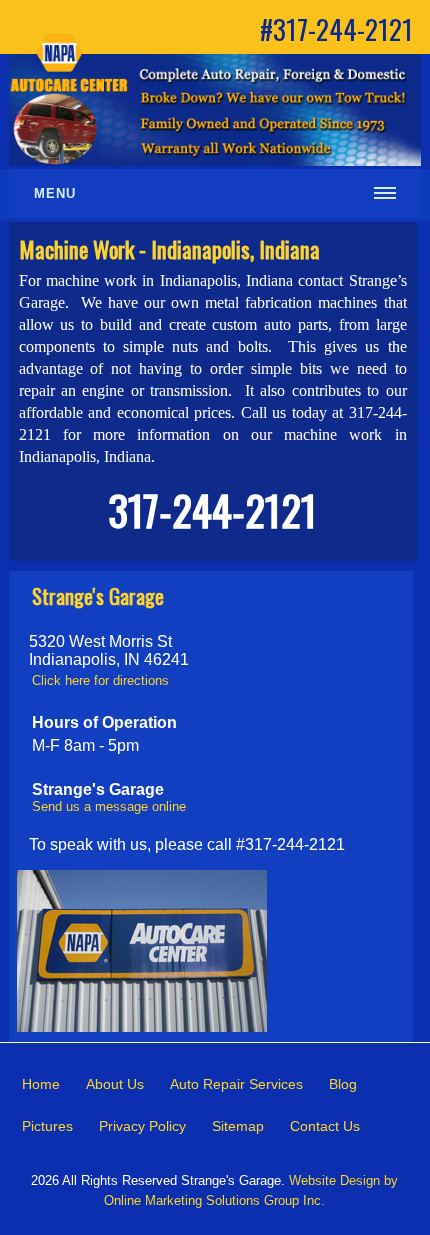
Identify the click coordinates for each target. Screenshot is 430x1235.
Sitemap (238, 1126)
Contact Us (325, 1126)
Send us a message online (109, 806)
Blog (343, 1084)
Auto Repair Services (236, 1084)
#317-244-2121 (336, 29)
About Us (115, 1084)
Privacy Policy (142, 1126)
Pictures (47, 1126)
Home (41, 1084)
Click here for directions (100, 680)
